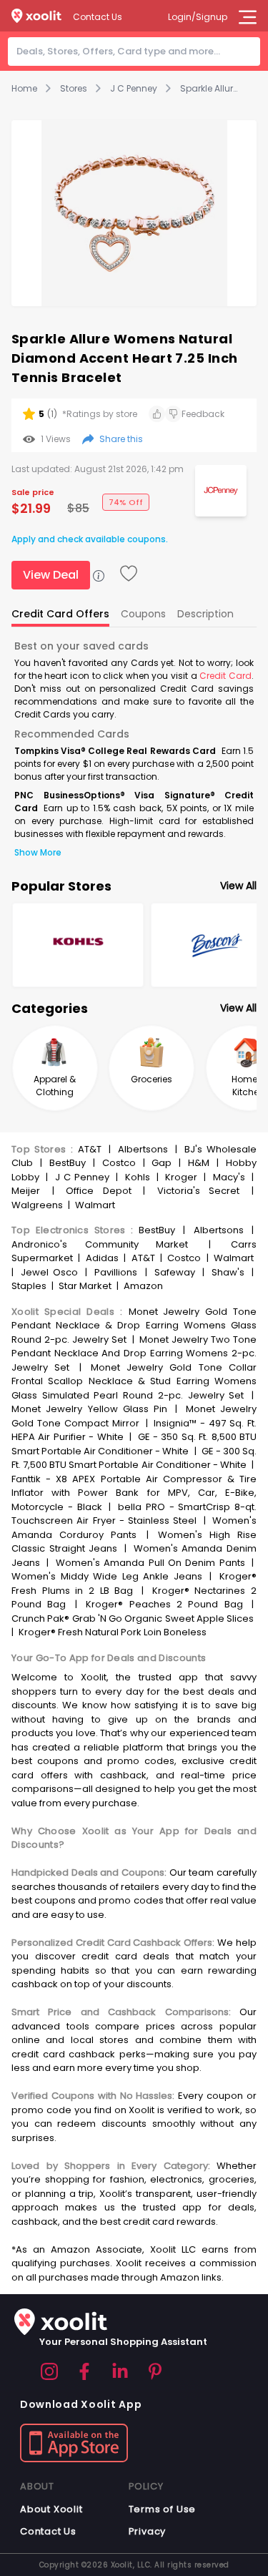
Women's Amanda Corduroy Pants (134, 1528)
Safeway (175, 1272)
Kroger (181, 1177)
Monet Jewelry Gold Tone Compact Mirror (134, 1416)
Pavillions (116, 1272)
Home (24, 89)
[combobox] (138, 52)
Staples (29, 1286)
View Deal (51, 575)
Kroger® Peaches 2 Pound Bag (164, 1604)
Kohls (138, 1177)
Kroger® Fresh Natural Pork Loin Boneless (113, 1632)
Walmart (95, 1205)
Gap (162, 1163)
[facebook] (84, 2371)
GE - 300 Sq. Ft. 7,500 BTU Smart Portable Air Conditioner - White (134, 1458)
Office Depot (99, 1191)
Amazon (143, 1286)
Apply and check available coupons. (90, 539)
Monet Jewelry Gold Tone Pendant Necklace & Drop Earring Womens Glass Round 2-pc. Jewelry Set (134, 1326)
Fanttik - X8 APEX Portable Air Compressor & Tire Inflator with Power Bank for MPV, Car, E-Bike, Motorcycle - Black (134, 1493)
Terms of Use (163, 2509)
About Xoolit (51, 2509)
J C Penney (134, 89)
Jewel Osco (49, 1272)
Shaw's (228, 1272)
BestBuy (68, 1163)
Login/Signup (198, 17)
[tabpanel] (134, 749)
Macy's (229, 1177)
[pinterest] (155, 2371)
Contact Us (98, 17)
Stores (74, 89)
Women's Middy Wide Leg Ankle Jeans (107, 1576)
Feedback (203, 414)
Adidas (102, 1258)
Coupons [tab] (143, 614)
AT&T (90, 1149)
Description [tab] (205, 614)
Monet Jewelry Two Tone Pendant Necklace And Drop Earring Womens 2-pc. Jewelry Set (134, 1353)
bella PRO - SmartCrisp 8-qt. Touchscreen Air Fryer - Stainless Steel (134, 1514)
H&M (199, 1163)
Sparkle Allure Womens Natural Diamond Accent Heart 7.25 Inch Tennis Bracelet (209, 89)
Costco (119, 1163)
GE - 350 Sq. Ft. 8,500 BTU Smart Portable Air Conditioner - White (134, 1444)
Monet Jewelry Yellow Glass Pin (89, 1409)
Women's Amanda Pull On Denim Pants (150, 1563)
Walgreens (37, 1205)
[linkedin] (120, 2371)
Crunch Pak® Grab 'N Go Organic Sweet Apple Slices (133, 1618)
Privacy (148, 2531)
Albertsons (143, 1149)
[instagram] (49, 2371)
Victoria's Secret (199, 1191)
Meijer (26, 1191)
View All (238, 886)
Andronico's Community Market (100, 1244)
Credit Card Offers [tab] (60, 614)
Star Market (85, 1286)
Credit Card (225, 676)
